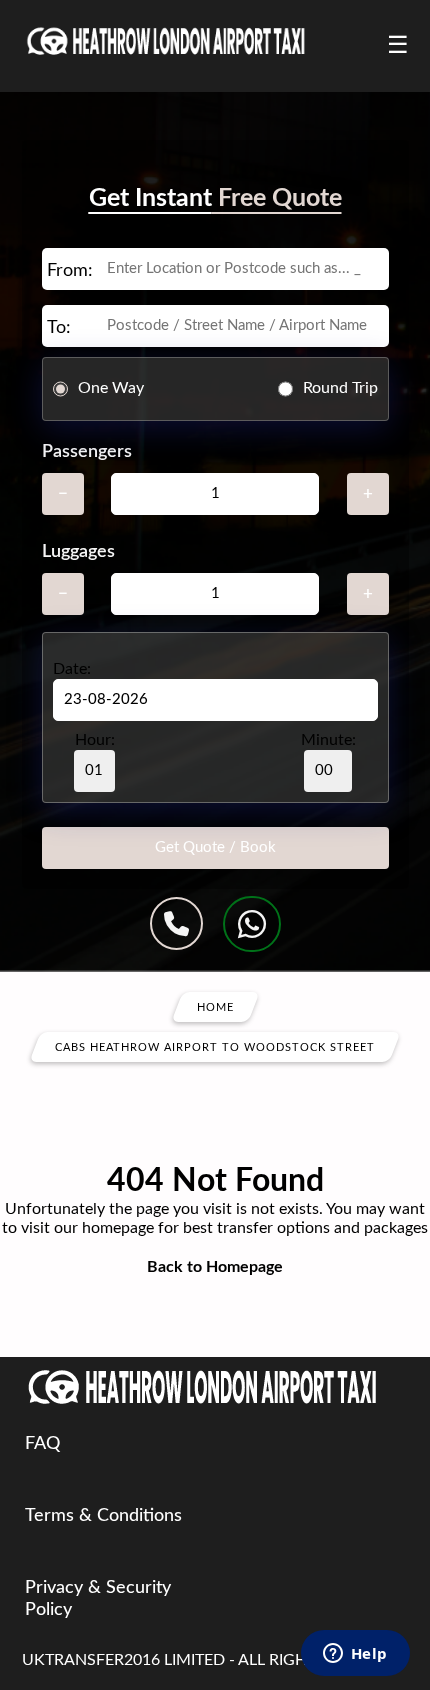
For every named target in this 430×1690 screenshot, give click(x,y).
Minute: (328, 740)
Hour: (95, 740)
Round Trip (340, 388)
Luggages (78, 552)
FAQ (42, 1444)
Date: (72, 669)
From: (70, 271)
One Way (111, 388)
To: (59, 328)
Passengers (87, 452)
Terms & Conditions (103, 1516)
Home (215, 1006)
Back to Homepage (215, 1267)
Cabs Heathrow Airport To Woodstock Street (215, 1046)
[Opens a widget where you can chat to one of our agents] (355, 1655)
